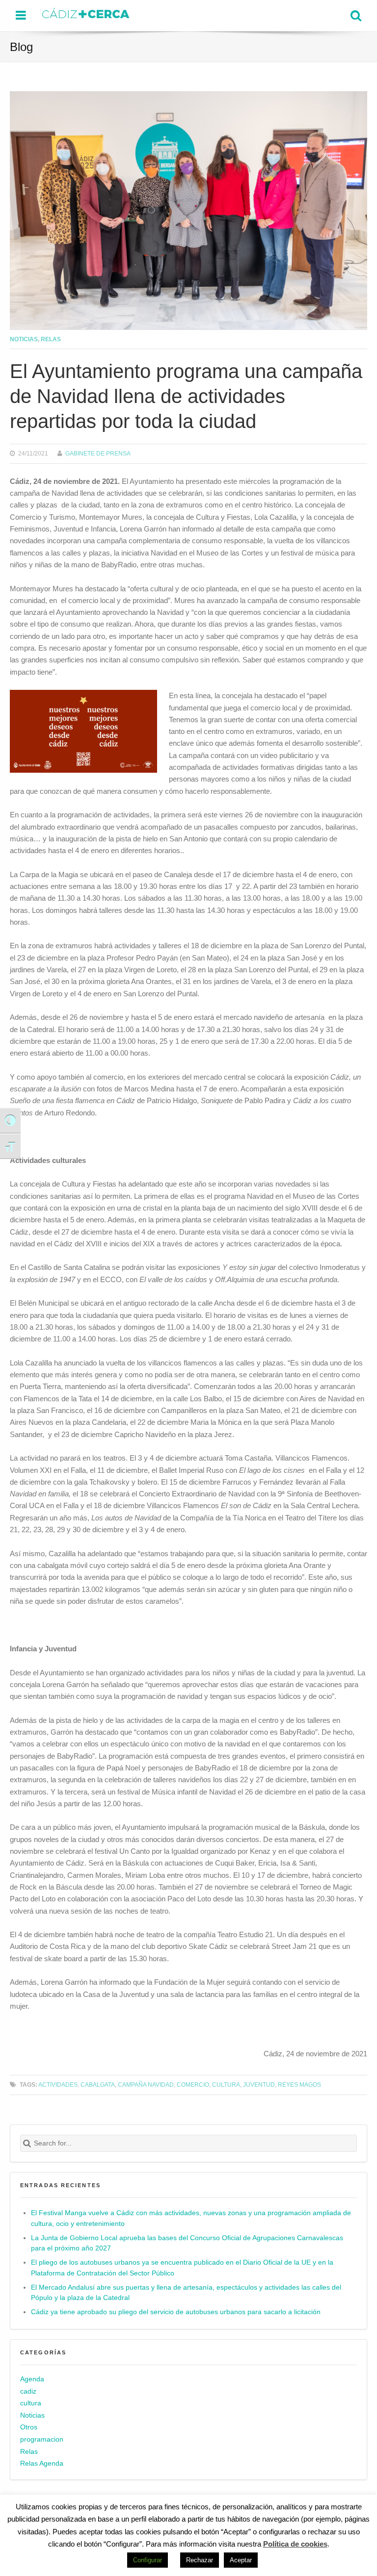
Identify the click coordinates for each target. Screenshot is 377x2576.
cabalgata (98, 2084)
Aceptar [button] (241, 2560)
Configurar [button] (148, 2560)
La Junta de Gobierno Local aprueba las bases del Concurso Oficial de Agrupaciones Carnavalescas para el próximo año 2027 (187, 2243)
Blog (21, 47)
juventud (259, 2084)
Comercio (193, 2084)
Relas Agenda (42, 2463)
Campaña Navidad (146, 2084)
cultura (31, 2403)
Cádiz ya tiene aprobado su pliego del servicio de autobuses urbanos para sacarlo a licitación (176, 2312)
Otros (29, 2427)
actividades (58, 2084)
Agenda (32, 2379)
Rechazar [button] (200, 2560)
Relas (51, 339)
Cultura (226, 2084)
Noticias (24, 339)
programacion (42, 2439)
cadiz (28, 2391)
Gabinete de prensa (98, 453)
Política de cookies (295, 2544)
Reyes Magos (299, 2084)
